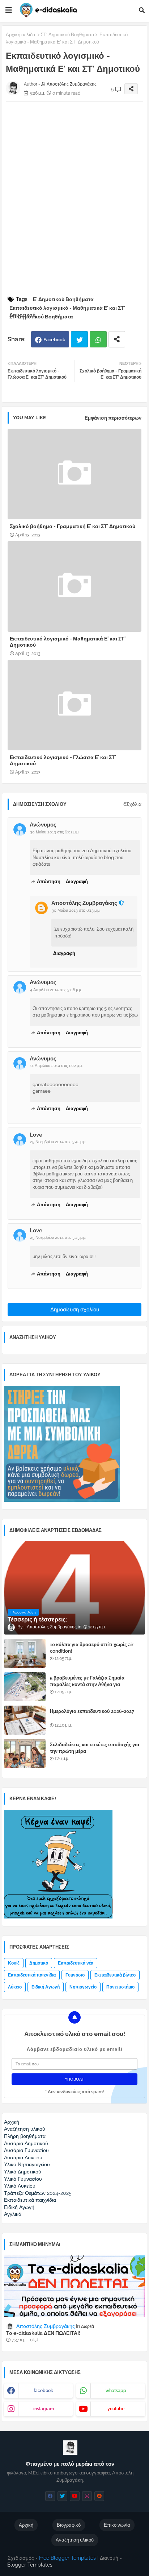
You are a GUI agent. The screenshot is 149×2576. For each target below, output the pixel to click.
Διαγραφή (77, 881)
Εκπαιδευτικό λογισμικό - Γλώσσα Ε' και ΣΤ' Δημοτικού (63, 760)
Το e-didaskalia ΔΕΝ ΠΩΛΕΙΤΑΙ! (43, 2333)
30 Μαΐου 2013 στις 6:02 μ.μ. (55, 832)
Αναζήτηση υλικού (75, 2540)
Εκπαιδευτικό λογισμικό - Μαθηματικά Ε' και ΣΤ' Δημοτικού (67, 308)
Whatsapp (98, 339)
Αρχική (26, 2525)
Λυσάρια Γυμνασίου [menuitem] (26, 2150)
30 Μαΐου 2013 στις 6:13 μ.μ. (76, 910)
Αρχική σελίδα (21, 35)
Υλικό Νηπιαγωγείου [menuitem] (27, 2164)
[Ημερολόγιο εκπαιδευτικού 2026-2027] (25, 1720)
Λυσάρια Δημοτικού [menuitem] (26, 2143)
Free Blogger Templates (67, 2558)
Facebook (54, 340)
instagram (44, 2409)
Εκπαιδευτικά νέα (76, 1963)
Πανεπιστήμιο (120, 1987)
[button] (142, 10)
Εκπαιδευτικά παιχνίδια (32, 1975)
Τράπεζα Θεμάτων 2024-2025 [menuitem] (38, 2193)
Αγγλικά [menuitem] (13, 2214)
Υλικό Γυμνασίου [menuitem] (23, 2179)
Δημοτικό (39, 1963)
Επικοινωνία (117, 2525)
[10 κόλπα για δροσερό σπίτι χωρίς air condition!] (25, 1653)
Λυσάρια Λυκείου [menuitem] (23, 2157)
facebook (43, 2391)
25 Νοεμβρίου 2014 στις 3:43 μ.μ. (58, 1238)
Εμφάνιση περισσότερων (113, 418)
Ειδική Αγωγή (46, 1987)
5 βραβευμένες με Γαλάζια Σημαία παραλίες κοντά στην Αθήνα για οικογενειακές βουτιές (87, 1684)
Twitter (79, 339)
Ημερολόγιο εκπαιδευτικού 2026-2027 (92, 1711)
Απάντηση (49, 881)
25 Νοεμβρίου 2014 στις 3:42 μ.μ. (58, 1142)
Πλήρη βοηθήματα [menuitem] (25, 2136)
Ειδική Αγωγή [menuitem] (19, 2207)
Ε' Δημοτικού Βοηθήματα (63, 299)
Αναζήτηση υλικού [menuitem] (25, 2129)
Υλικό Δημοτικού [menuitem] (23, 2172)
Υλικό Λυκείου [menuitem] (20, 2186)
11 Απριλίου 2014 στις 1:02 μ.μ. (56, 1066)
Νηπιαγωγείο (83, 1987)
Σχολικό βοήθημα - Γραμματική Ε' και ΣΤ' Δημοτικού (73, 526)
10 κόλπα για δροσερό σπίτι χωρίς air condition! (92, 1648)
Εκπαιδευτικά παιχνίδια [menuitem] (30, 2200)
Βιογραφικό (69, 2525)
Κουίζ (14, 1963)
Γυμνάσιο (75, 1975)
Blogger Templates (30, 2565)
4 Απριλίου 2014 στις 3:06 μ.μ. (56, 990)
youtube (116, 2409)
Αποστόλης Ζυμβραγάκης (84, 903)
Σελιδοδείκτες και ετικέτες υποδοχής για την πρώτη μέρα (95, 1748)
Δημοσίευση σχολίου (75, 1310)
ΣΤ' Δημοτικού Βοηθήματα (67, 35)
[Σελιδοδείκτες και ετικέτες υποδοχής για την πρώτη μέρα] (25, 1753)
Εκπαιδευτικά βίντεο (115, 1975)
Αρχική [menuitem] (12, 2122)
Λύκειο (15, 1987)
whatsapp (116, 2391)
